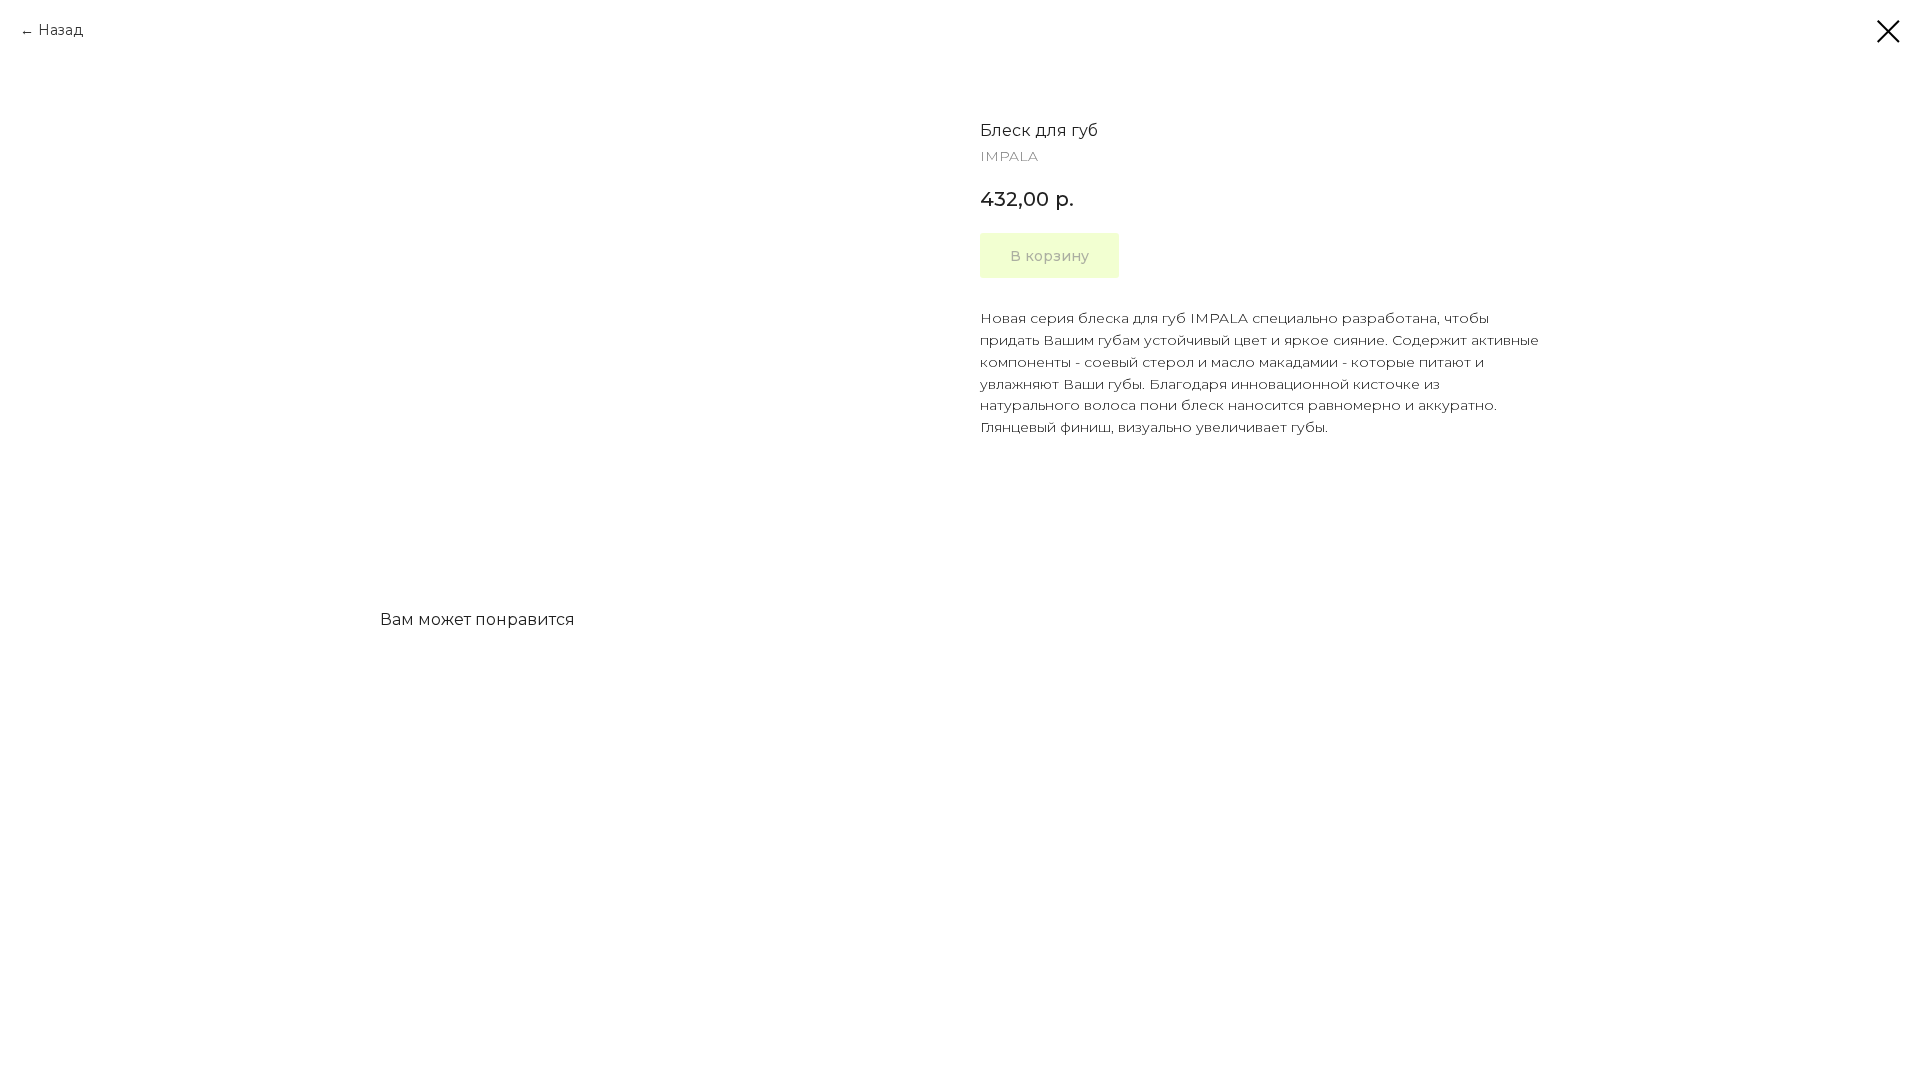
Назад (60, 30)
